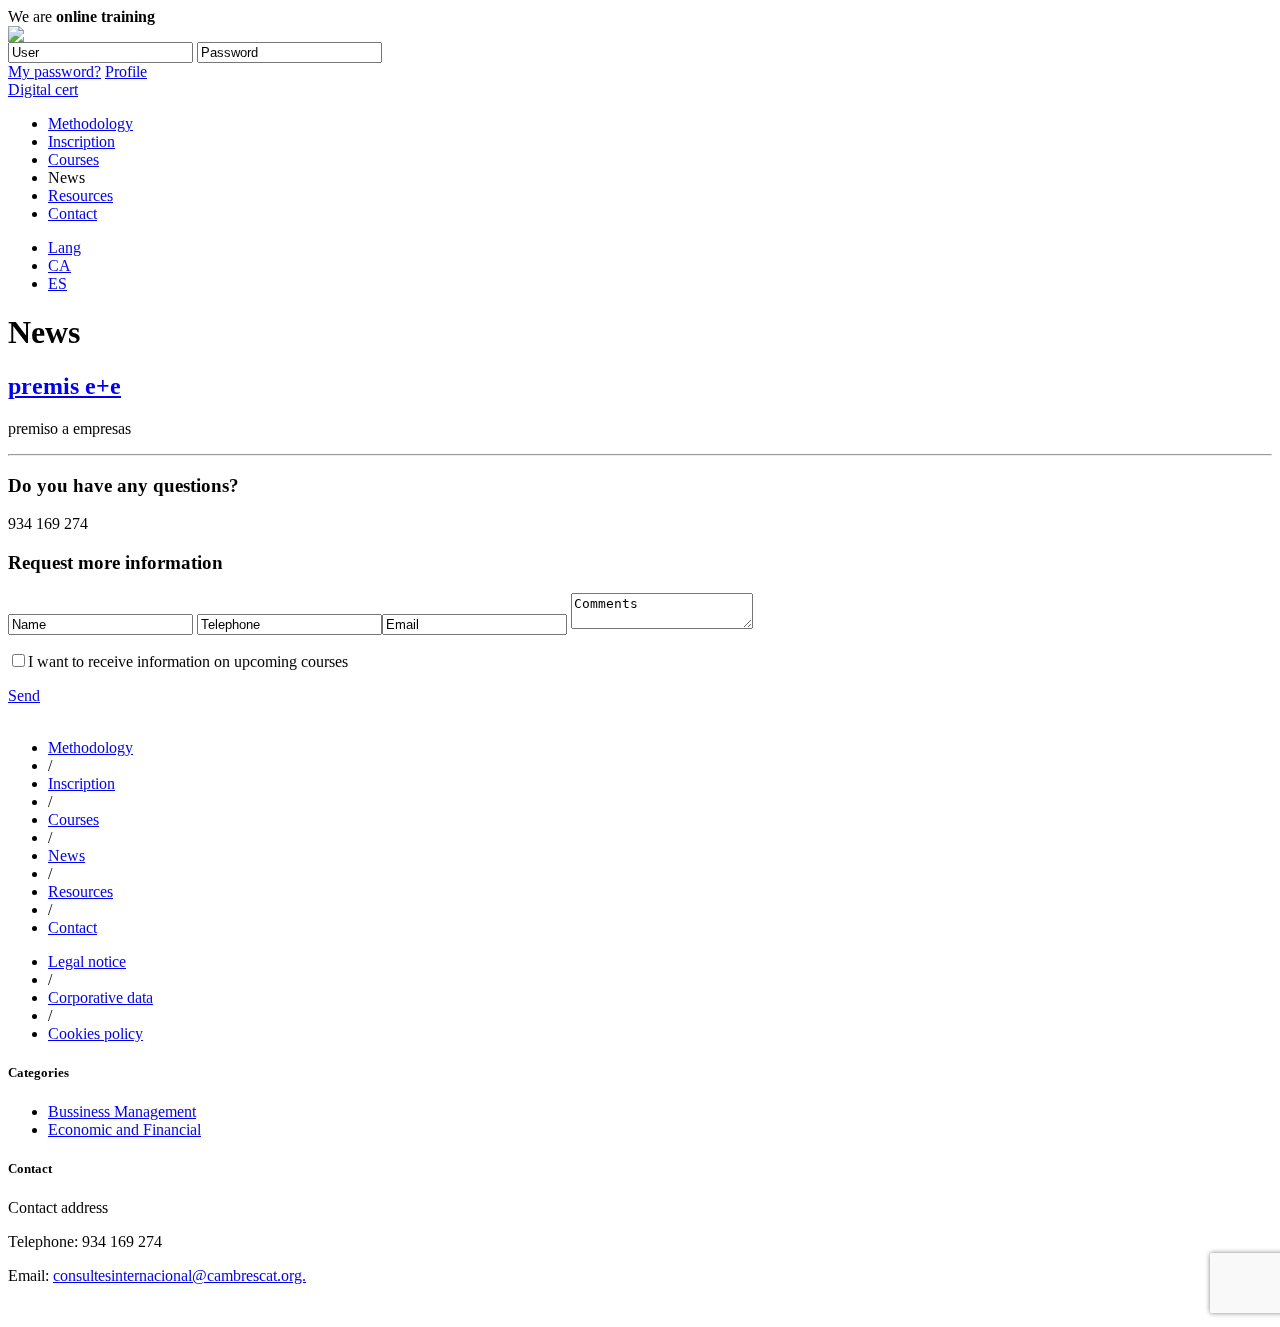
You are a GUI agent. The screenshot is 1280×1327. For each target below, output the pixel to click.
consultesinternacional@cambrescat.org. (179, 1275)
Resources (80, 195)
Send (24, 695)
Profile (126, 71)
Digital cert (43, 89)
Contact (72, 213)
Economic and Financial (124, 1129)
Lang (64, 247)
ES (57, 283)
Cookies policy (95, 1033)
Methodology (90, 123)
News (66, 855)
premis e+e (64, 386)
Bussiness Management (122, 1111)
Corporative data (100, 997)
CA (59, 265)
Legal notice (87, 961)
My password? (54, 71)
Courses (73, 159)
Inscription (81, 141)
